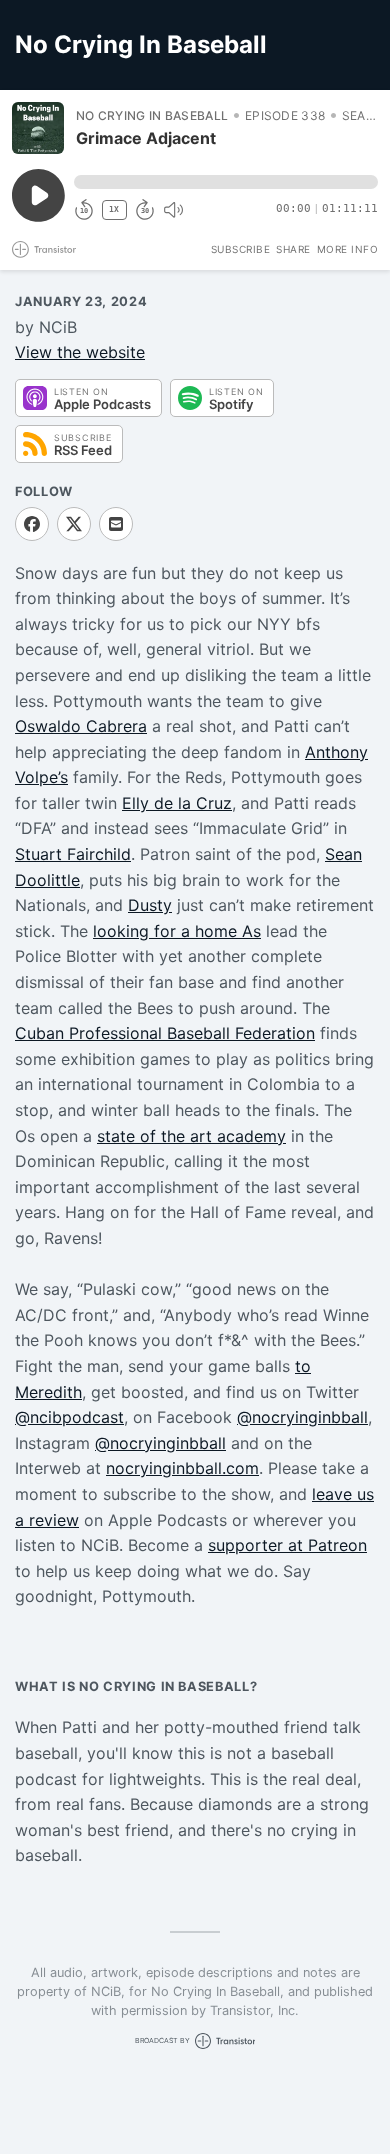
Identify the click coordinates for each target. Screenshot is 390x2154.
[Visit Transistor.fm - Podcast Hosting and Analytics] (44, 249)
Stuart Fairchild (73, 854)
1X (114, 209)
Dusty (150, 905)
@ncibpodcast (69, 1417)
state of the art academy (191, 1136)
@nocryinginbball (302, 1417)
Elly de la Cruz (177, 803)
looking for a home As (177, 931)
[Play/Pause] (38, 128)
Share (293, 249)
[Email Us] (116, 524)
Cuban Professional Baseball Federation (165, 1033)
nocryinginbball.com (182, 1468)
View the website (80, 352)
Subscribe (241, 249)
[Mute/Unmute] (173, 210)
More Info (348, 249)
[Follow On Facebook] (32, 524)
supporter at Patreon (287, 1545)
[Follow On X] (74, 524)
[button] (226, 182)
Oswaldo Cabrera (81, 726)
